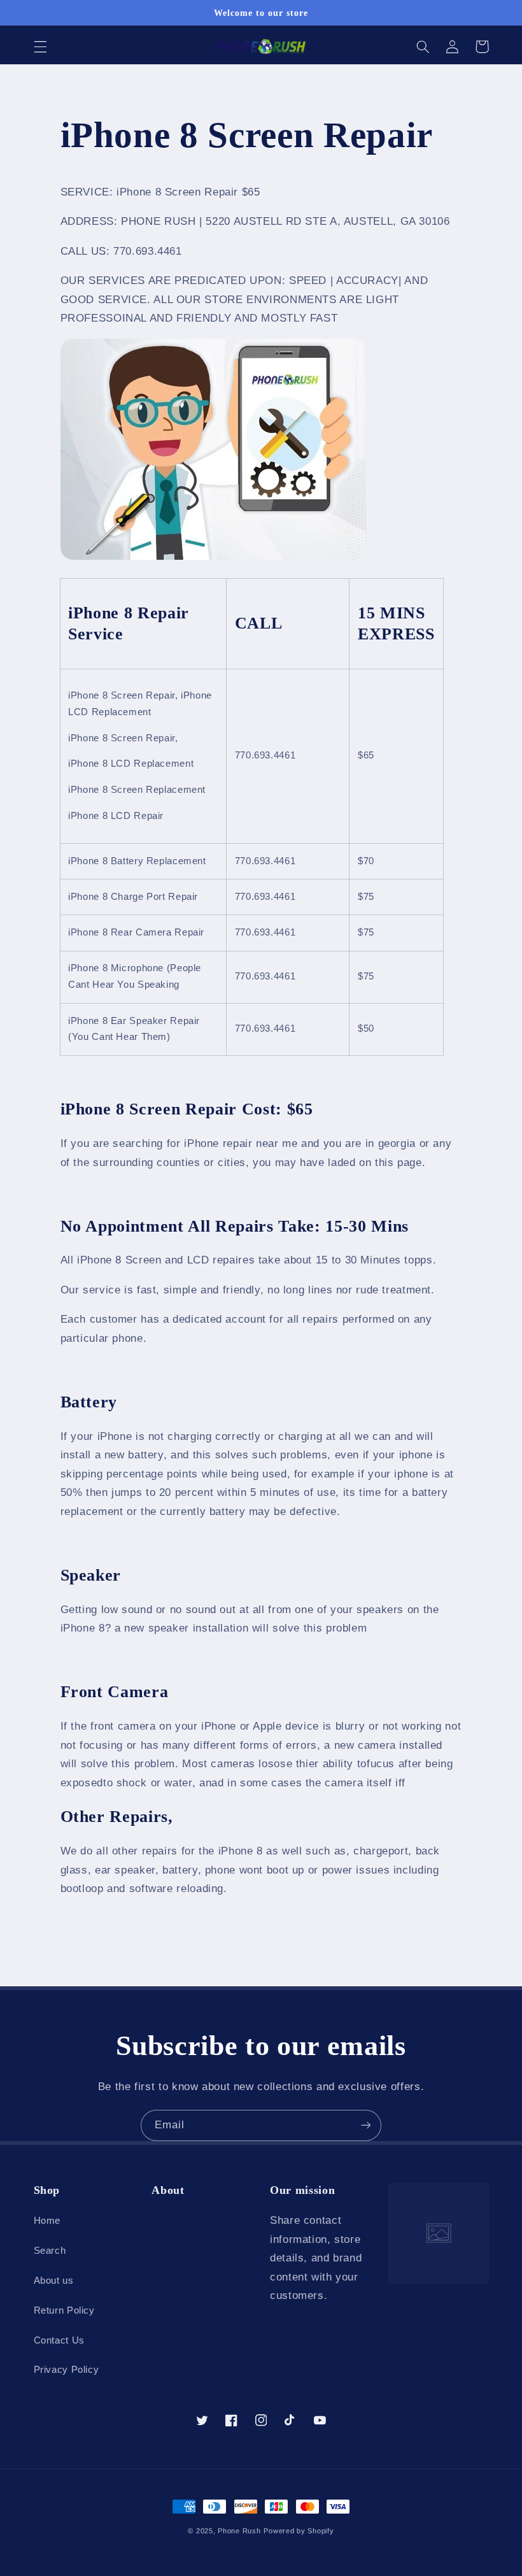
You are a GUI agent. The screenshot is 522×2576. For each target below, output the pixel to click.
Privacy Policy (67, 2370)
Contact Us (59, 2340)
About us (54, 2281)
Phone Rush (239, 2531)
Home (47, 2221)
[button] (40, 46)
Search (50, 2251)
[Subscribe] (366, 2125)
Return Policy (64, 2310)
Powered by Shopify (299, 2531)
